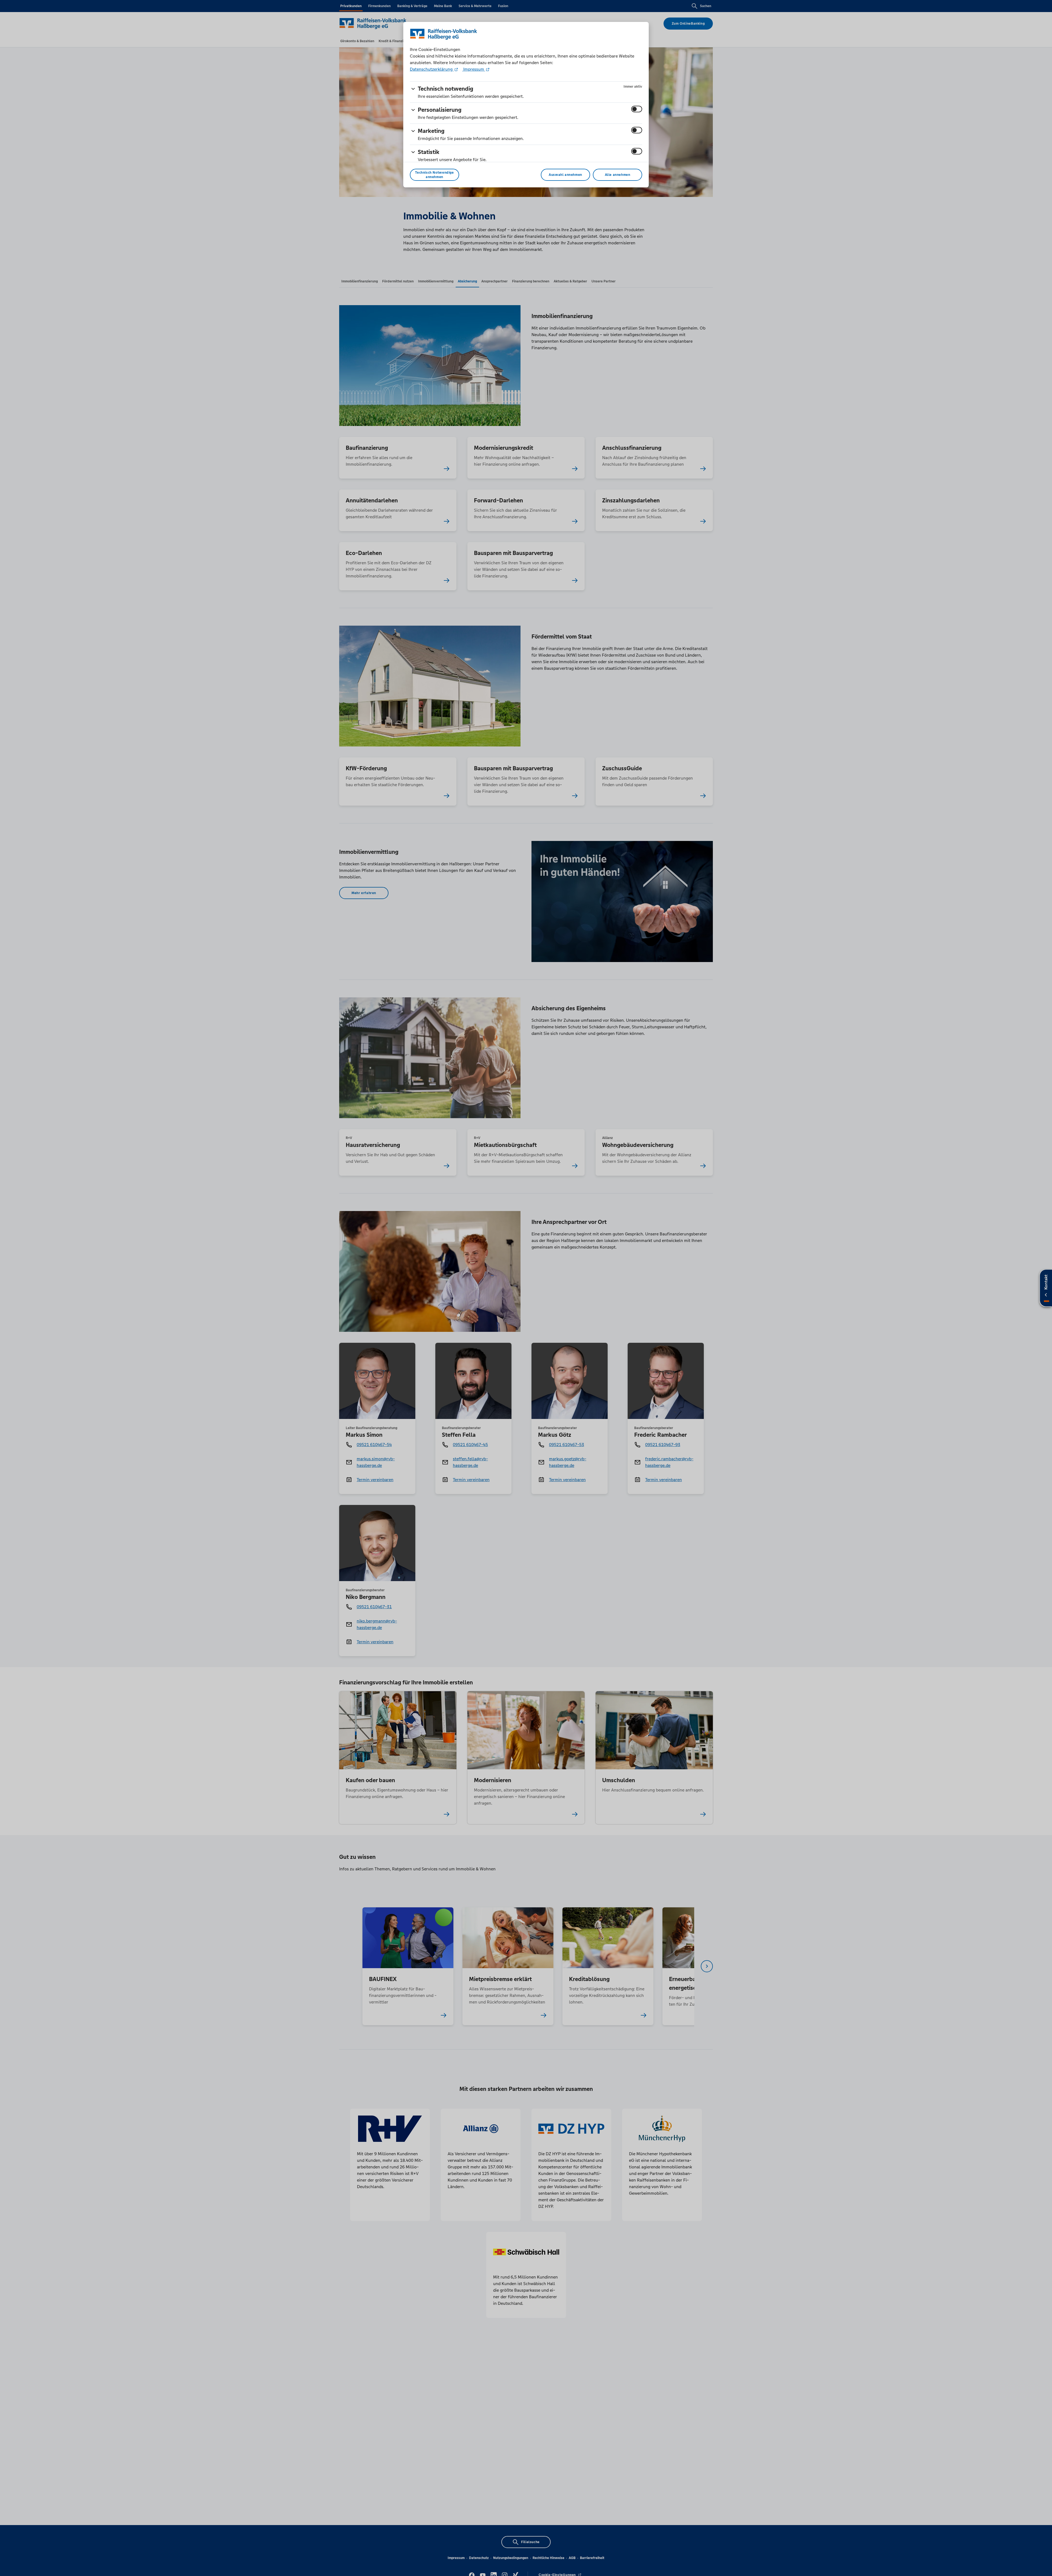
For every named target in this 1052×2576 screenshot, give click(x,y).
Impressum (474, 69)
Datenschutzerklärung (432, 69)
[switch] (637, 109)
